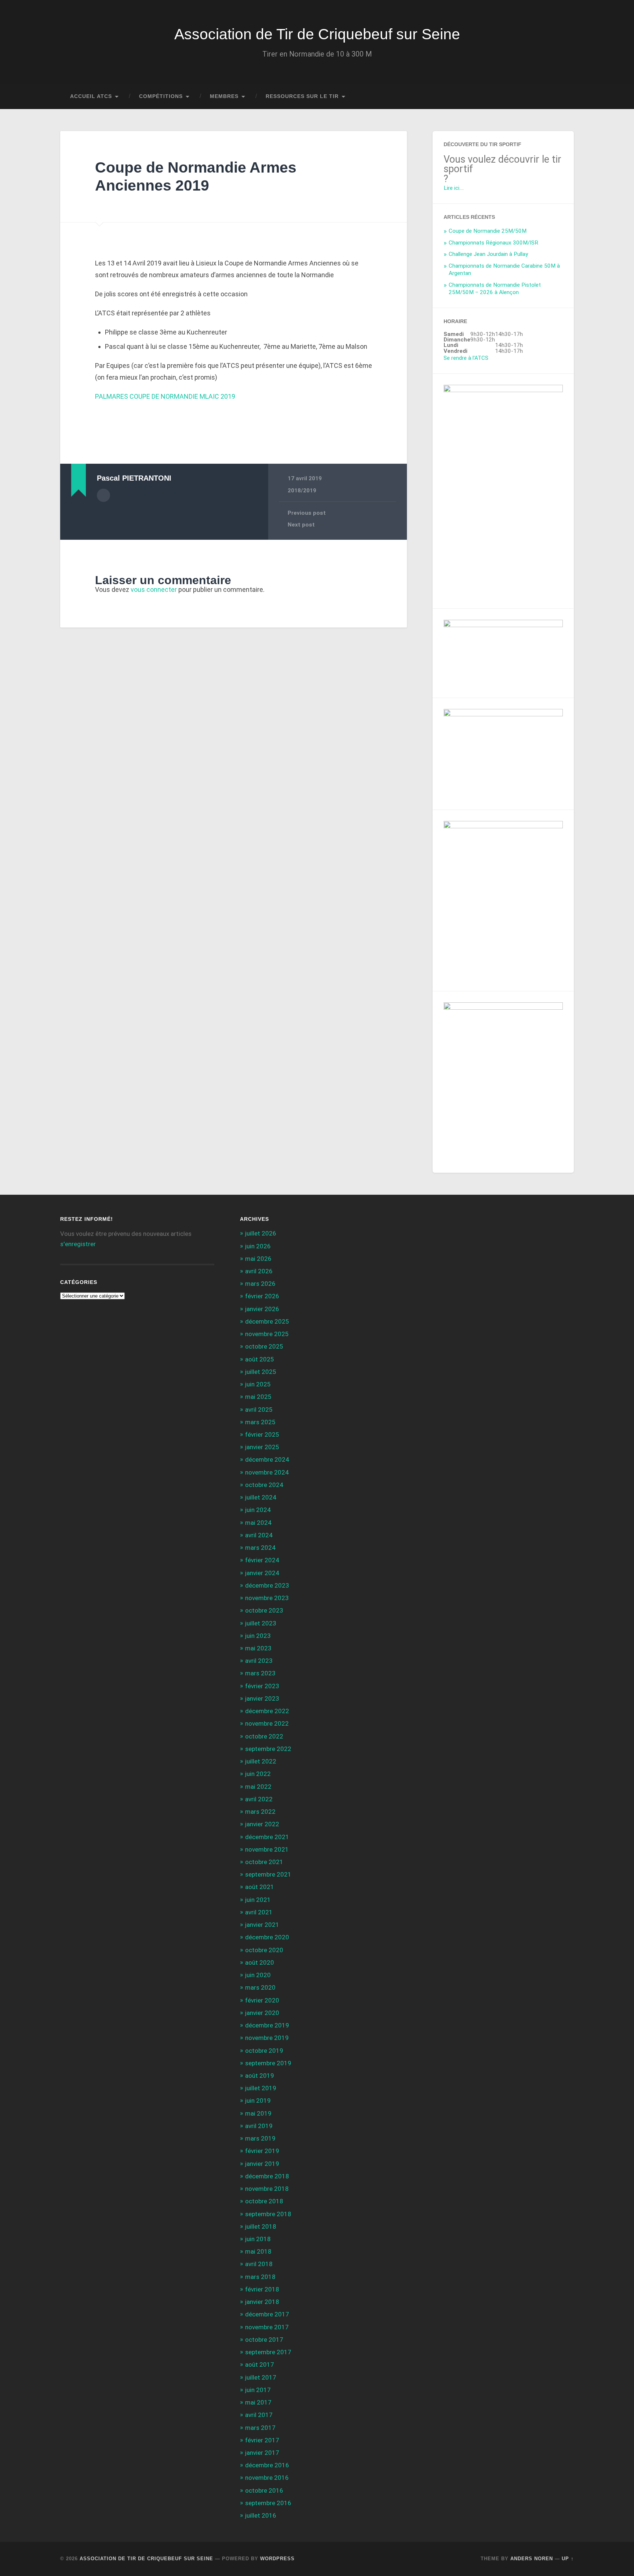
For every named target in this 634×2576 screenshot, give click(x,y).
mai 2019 (258, 2113)
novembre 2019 (267, 2038)
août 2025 (260, 1359)
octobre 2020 (264, 1950)
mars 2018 (260, 2277)
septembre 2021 (268, 1874)
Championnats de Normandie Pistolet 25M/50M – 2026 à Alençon (495, 289)
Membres (224, 96)
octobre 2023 (264, 1610)
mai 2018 (258, 2251)
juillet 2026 (261, 1233)
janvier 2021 (262, 1925)
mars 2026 (260, 1284)
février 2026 (262, 1296)
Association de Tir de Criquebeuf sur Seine (317, 34)
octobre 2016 (264, 2490)
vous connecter (154, 589)
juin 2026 (258, 1246)
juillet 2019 (261, 2088)
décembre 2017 (267, 2314)
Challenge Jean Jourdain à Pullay (488, 254)
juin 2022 (258, 1774)
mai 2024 (258, 1523)
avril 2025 (259, 1410)
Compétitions (161, 96)
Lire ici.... (454, 188)
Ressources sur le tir (302, 96)
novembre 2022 (267, 1723)
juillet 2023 (261, 1623)
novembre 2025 (267, 1334)
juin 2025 (258, 1384)
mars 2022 (260, 1812)
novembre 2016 (267, 2478)
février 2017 (262, 2440)
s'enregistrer (78, 1244)
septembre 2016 (268, 2503)
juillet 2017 (261, 2377)
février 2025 (262, 1434)
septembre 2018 (268, 2214)
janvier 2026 (262, 1309)
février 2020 (262, 2000)
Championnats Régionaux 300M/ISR (493, 243)
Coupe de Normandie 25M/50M (488, 231)
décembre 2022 (267, 1711)
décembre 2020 (267, 1937)
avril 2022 (259, 1799)
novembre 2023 (267, 1598)
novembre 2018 (267, 2189)
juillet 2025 (261, 1372)
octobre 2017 (264, 2340)
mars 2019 (260, 2138)
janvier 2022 (262, 1824)
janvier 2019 (262, 2164)
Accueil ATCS (91, 96)
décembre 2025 (267, 1321)
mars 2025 (260, 1422)
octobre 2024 (264, 1485)
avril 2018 (259, 2264)
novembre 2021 (267, 1849)
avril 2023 (259, 1661)
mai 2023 (258, 1648)
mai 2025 (258, 1397)
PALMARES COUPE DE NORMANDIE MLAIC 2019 (165, 396)
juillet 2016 (261, 2515)
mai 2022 (258, 1787)
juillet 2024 (261, 1497)
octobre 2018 (264, 2201)
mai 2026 (258, 1259)
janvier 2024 (262, 1573)
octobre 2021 (264, 1862)
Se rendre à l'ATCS (466, 358)
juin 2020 (258, 1975)
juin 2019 (258, 2101)
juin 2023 (258, 1636)
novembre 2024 (267, 1472)
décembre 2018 (267, 2176)
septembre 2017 (268, 2352)
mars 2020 (260, 1987)
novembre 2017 (267, 2327)
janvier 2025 (262, 1447)
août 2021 (260, 1887)
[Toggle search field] (561, 97)
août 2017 (260, 2365)
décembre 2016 (267, 2465)
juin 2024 (258, 1510)
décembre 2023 (267, 1585)
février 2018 (262, 2289)
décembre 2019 (267, 2025)
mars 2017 (260, 2428)
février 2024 (262, 1560)
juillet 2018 (261, 2226)
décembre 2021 (267, 1837)
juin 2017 (258, 2390)
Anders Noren (532, 2559)
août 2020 (260, 1962)
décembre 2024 (267, 1459)
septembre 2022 (268, 1749)
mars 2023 (260, 1673)
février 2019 (262, 2151)
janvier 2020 (262, 2013)
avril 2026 (259, 1271)
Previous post (307, 513)
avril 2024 (259, 1535)
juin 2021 (258, 1900)
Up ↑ (568, 2559)
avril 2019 (259, 2126)
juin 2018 (258, 2239)
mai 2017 (258, 2402)
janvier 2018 (262, 2302)
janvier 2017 (262, 2453)
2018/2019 (302, 491)
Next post (301, 525)
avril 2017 (259, 2415)
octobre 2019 (264, 2051)
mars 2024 (260, 1548)
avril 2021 (259, 1912)
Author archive (103, 495)
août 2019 (260, 2076)
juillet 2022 (261, 1761)
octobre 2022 (264, 1736)
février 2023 (262, 1686)
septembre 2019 (268, 2063)
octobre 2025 (264, 1346)
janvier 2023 (262, 1698)
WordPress (277, 2559)
